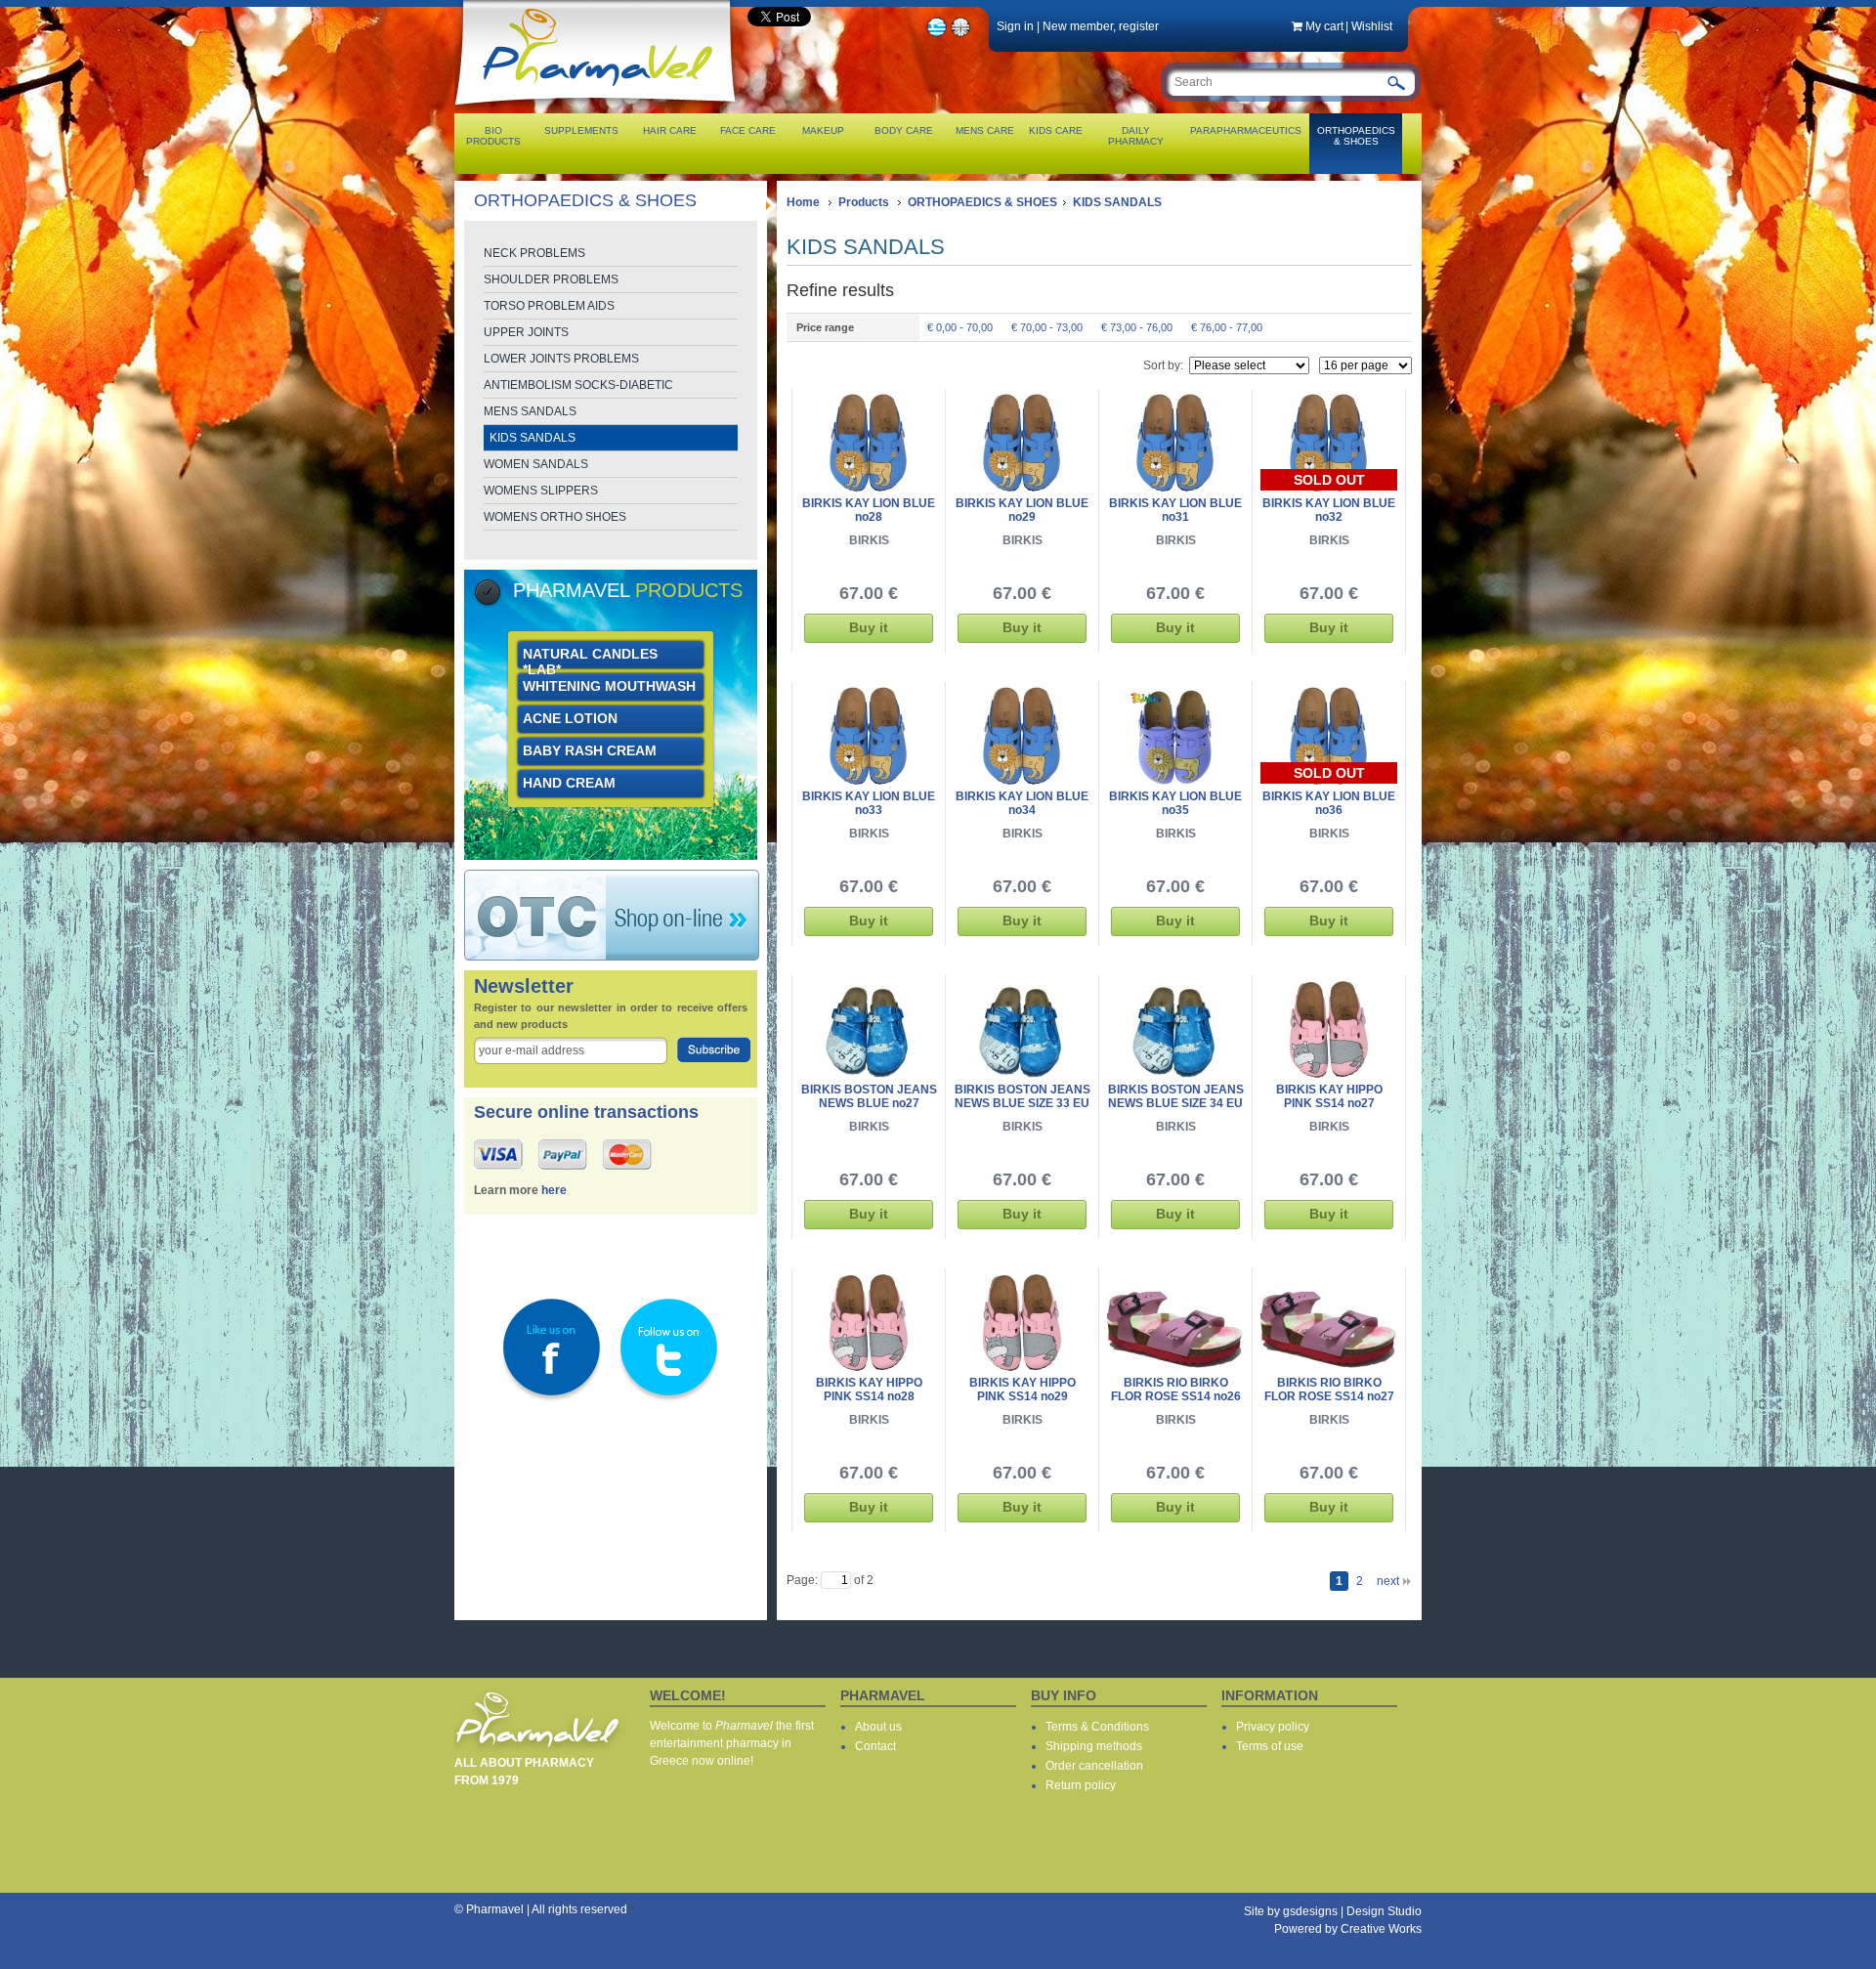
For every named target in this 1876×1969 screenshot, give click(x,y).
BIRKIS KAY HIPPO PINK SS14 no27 (1329, 1096)
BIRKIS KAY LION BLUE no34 (1022, 803)
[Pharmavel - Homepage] (599, 107)
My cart (1324, 26)
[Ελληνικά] (937, 34)
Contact (875, 1746)
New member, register (1101, 26)
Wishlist (1372, 26)
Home (803, 202)
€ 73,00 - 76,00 (1137, 327)
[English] (961, 34)
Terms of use (1270, 1746)
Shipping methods (1094, 1746)
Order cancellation (1094, 1766)
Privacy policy (1273, 1727)
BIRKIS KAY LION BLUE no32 (1329, 510)
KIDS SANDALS (1117, 202)
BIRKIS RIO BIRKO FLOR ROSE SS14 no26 (1176, 1390)
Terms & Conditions (1097, 1727)
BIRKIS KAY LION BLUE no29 (1022, 510)
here (554, 1190)
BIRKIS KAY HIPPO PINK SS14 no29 (1023, 1390)
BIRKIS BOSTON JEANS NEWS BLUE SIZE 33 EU (1023, 1096)
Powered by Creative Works (1348, 1929)
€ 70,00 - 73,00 (1047, 327)
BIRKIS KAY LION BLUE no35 (1175, 803)
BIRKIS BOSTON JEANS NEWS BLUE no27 (869, 1096)
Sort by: (1163, 365)
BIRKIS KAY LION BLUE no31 (1175, 510)
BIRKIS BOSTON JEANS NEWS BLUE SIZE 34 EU (1176, 1096)
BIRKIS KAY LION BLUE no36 (1329, 803)
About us (878, 1727)
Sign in (1015, 26)
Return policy (1081, 1785)
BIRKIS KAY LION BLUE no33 (869, 803)
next (1388, 1581)
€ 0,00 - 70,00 (960, 327)
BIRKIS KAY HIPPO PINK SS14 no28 (869, 1390)
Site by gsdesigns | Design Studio (1333, 1911)
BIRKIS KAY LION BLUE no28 (869, 510)
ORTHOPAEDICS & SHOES (982, 202)
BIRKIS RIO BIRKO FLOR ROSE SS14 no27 (1329, 1390)
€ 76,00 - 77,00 (1227, 327)
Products (864, 202)
